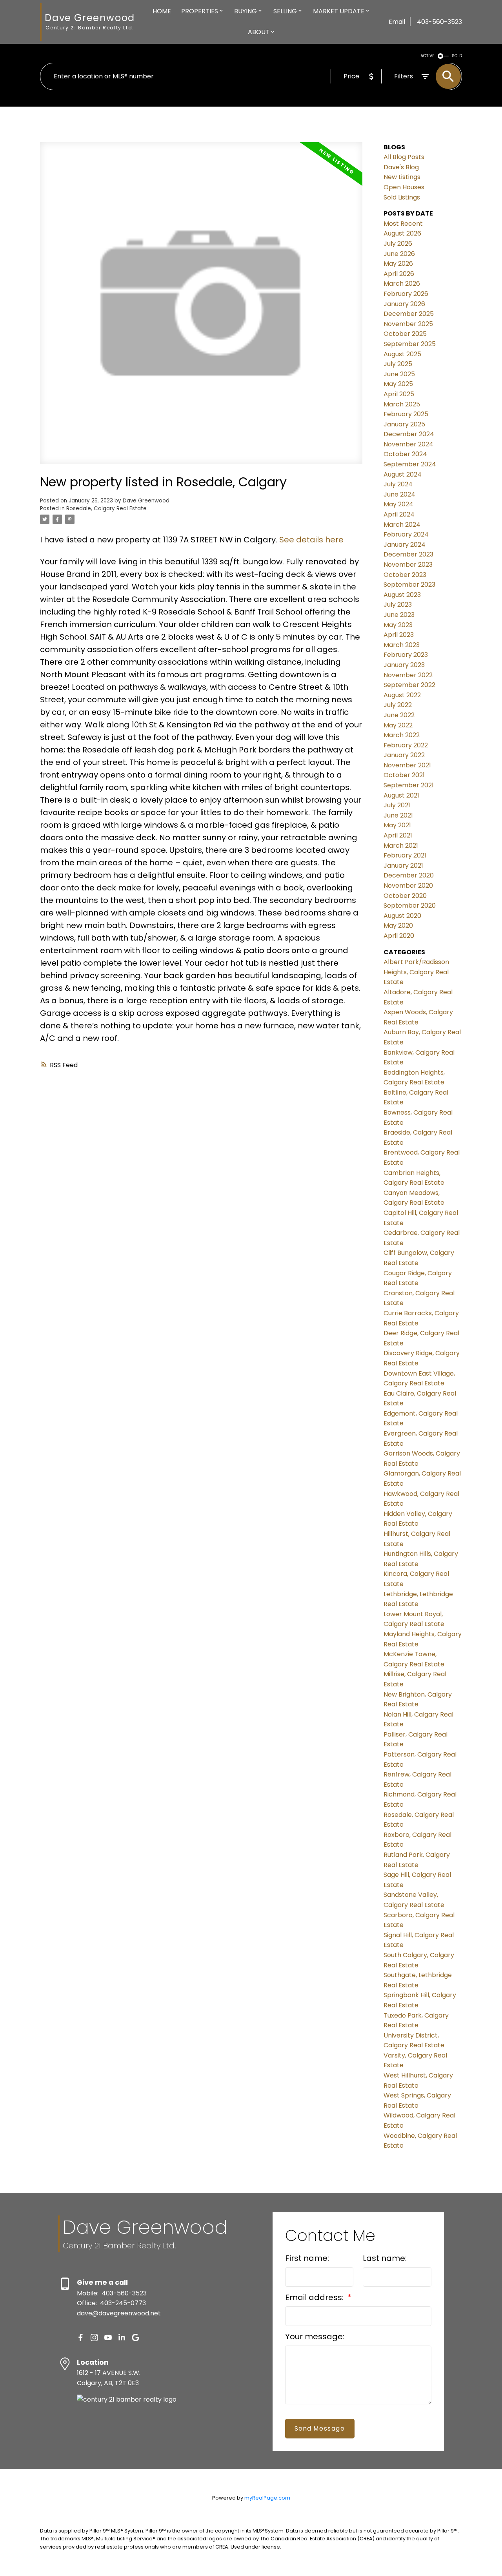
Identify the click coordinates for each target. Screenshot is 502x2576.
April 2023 (399, 635)
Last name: (385, 2258)
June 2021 (398, 815)
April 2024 (399, 514)
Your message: (315, 2337)
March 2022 (402, 735)
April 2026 (399, 274)
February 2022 (406, 745)
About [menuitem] (259, 32)
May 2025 (398, 384)
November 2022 (408, 675)
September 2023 (409, 585)
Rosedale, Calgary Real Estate (106, 508)
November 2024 (408, 444)
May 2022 (398, 725)
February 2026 (406, 294)
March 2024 (402, 525)
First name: (307, 2258)
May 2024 (398, 504)
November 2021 (407, 765)
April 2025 (399, 394)
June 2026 (399, 254)
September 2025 (410, 344)
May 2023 (398, 625)
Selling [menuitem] (285, 11)
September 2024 (410, 464)
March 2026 (402, 284)
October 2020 (405, 896)
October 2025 (405, 334)
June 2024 (399, 494)
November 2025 (408, 324)
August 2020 (402, 916)
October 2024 (405, 454)
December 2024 (409, 434)
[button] (81, 2338)
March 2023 (402, 645)
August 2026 (402, 233)
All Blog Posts (404, 157)
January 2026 (404, 304)
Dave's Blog (401, 167)
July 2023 (398, 605)
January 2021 (403, 866)
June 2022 (399, 715)
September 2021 (409, 785)
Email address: (315, 2297)
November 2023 (408, 565)
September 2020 (410, 905)
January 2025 (404, 424)
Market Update (339, 11)
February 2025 (406, 414)
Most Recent (403, 224)
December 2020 (409, 875)
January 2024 (405, 545)
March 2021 (401, 846)
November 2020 (408, 886)
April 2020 (399, 936)
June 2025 (399, 374)
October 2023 (405, 575)
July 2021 (397, 805)
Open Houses (404, 187)
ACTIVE (427, 56)
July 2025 (398, 364)
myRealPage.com (267, 2498)
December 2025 (409, 314)
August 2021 (401, 795)
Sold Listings (402, 197)
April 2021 (398, 835)
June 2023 (399, 615)
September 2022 (409, 685)
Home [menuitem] (162, 11)
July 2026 (398, 244)
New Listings (402, 177)
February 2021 (405, 855)
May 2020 (398, 925)
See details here (311, 540)
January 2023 (404, 665)
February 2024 (406, 534)
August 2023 (402, 595)
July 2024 (398, 484)
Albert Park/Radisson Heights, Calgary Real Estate (416, 972)
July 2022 (398, 705)
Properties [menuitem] (200, 11)
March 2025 (402, 404)
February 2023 (406, 655)
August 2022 (402, 695)
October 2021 (404, 775)
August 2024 (403, 474)
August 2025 (402, 354)
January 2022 (404, 755)
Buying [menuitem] (246, 11)
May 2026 (398, 264)
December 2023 (408, 554)
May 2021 (397, 825)
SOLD (457, 56)
